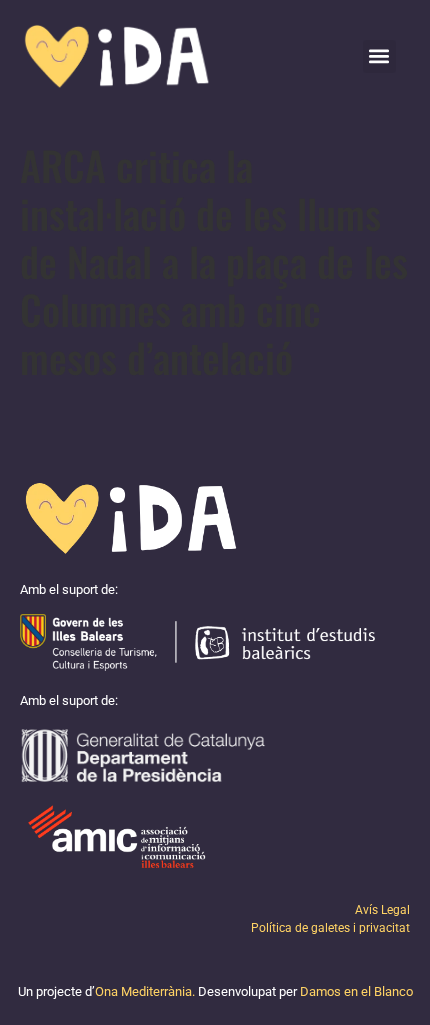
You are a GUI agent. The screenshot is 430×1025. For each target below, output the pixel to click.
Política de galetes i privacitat (330, 928)
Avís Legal (382, 910)
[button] (379, 56)
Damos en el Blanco (356, 991)
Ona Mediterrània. (145, 991)
